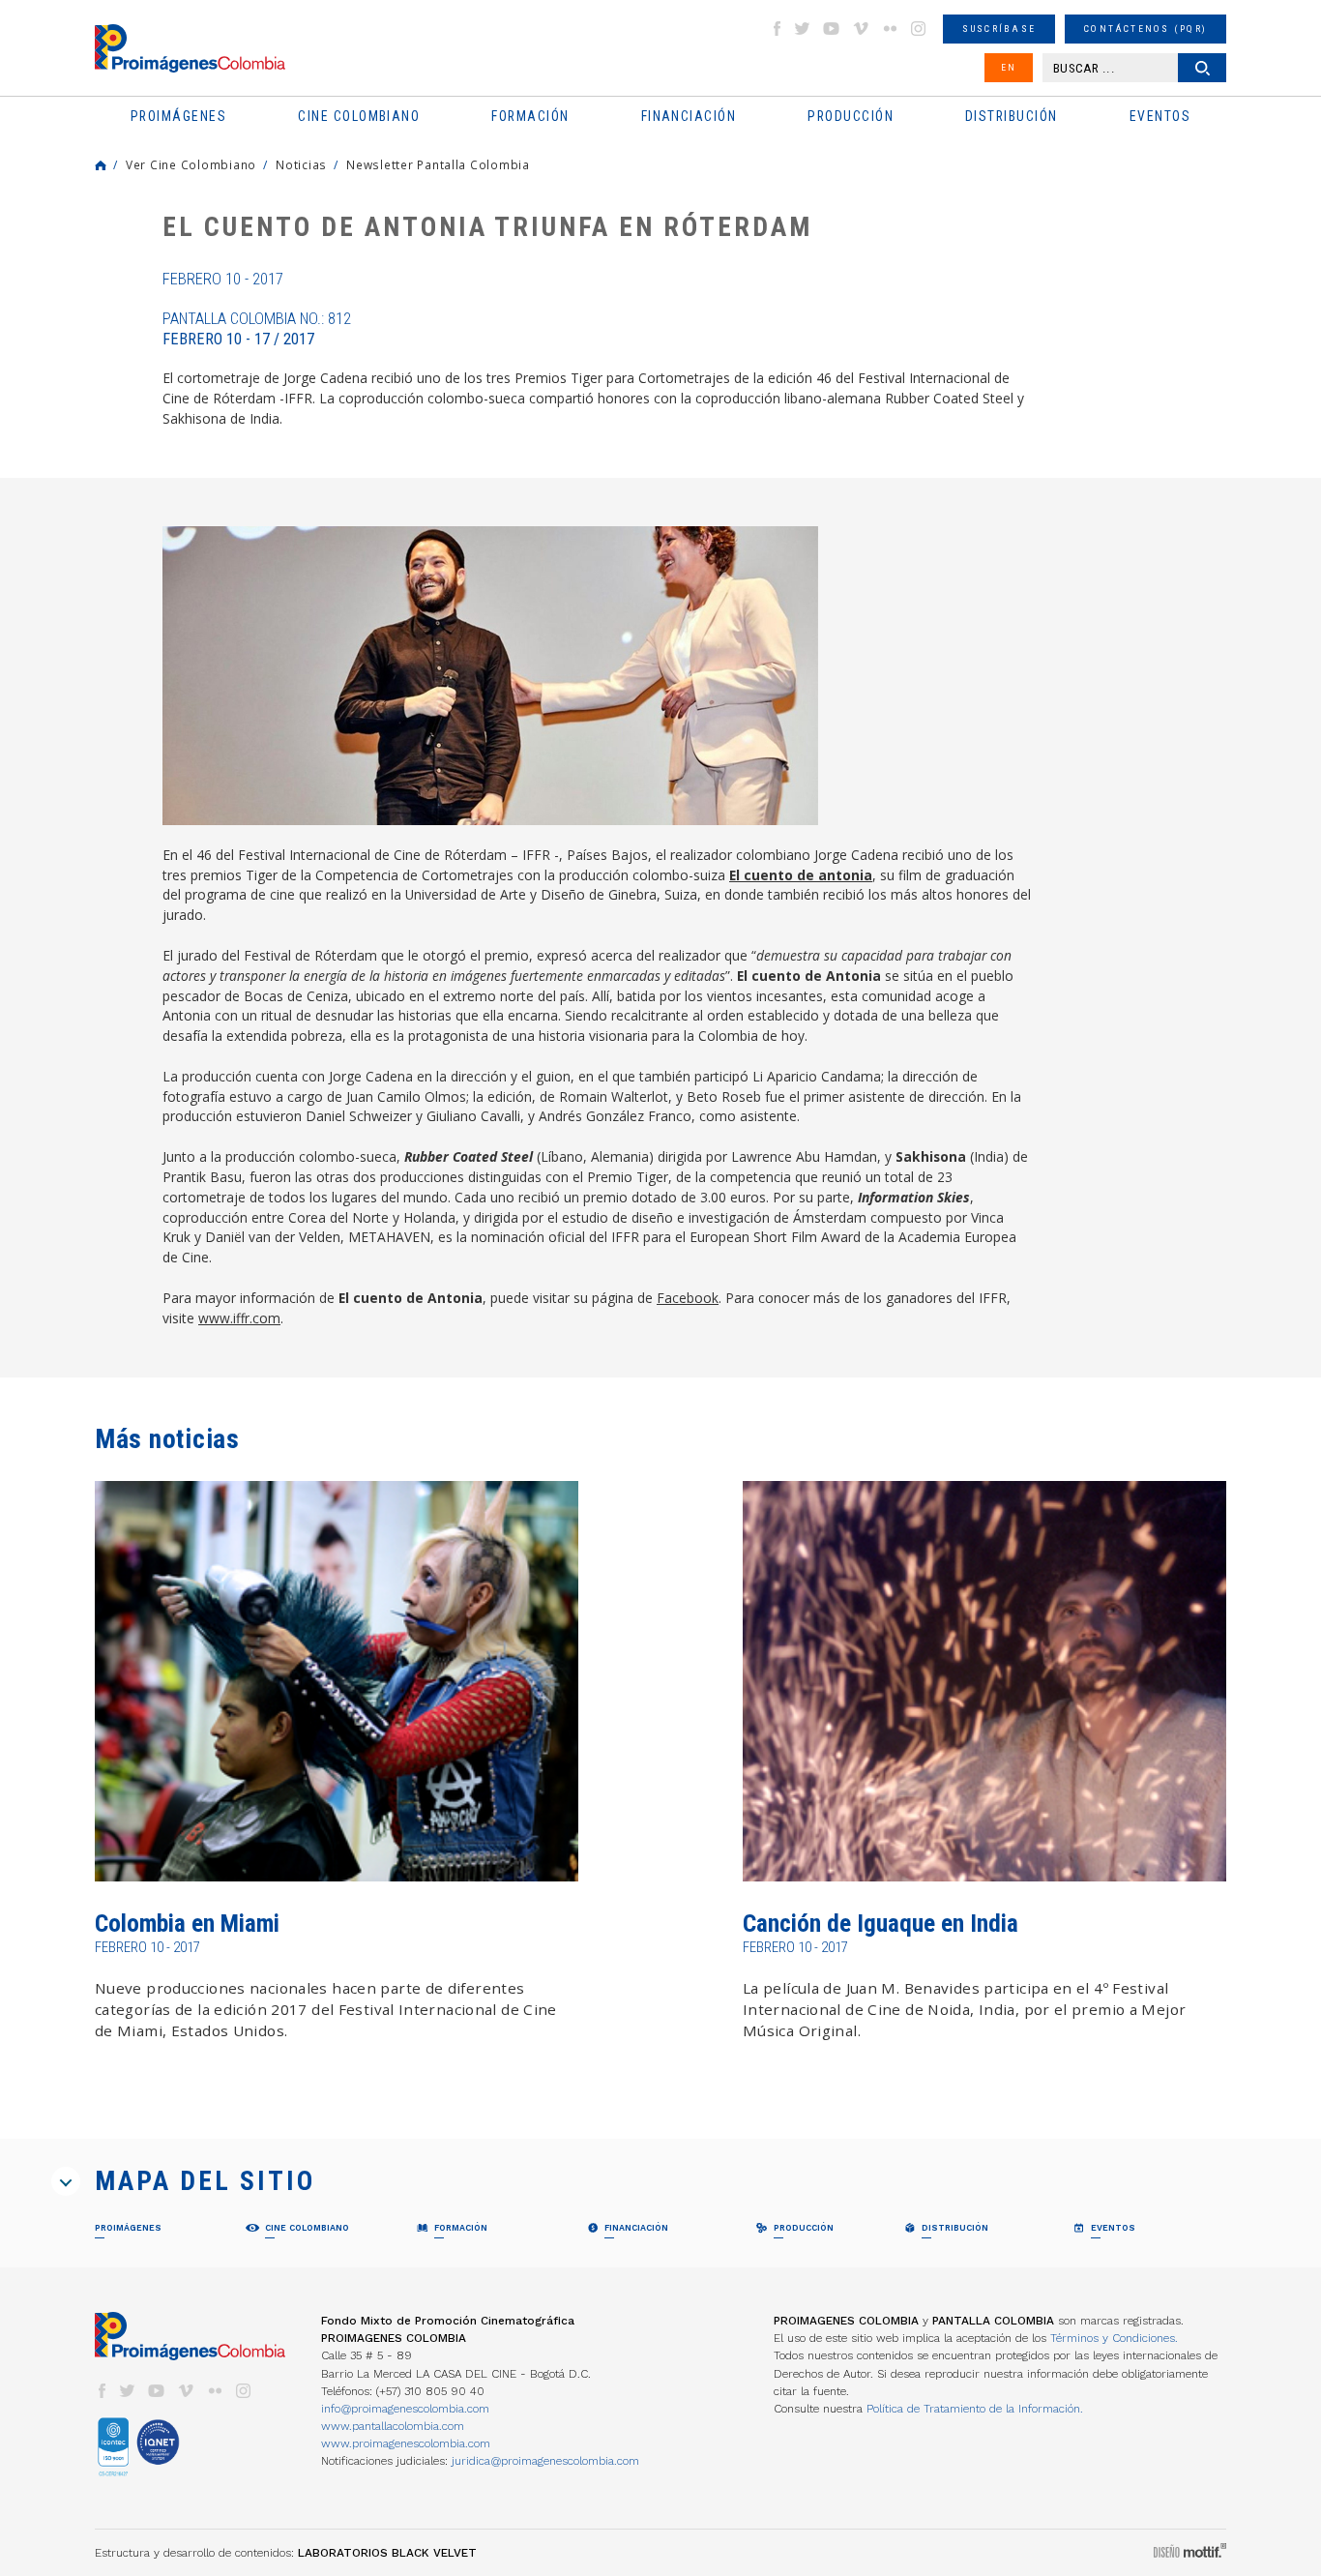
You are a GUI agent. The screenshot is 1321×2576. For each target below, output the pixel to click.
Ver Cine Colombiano (191, 164)
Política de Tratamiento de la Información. (975, 2409)
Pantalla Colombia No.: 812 (257, 329)
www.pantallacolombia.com (393, 2426)
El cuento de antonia (801, 875)
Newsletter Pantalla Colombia (438, 164)
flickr (890, 29)
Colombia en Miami (187, 1924)
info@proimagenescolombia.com (405, 2409)
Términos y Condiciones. (1114, 2338)
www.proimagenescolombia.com (406, 2443)
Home (101, 165)
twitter (803, 29)
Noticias (301, 164)
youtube (832, 29)
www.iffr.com (239, 1318)
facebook (777, 29)
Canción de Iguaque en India (881, 1924)
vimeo (861, 29)
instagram (919, 29)
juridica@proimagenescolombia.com (545, 2461)
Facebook (688, 1298)
